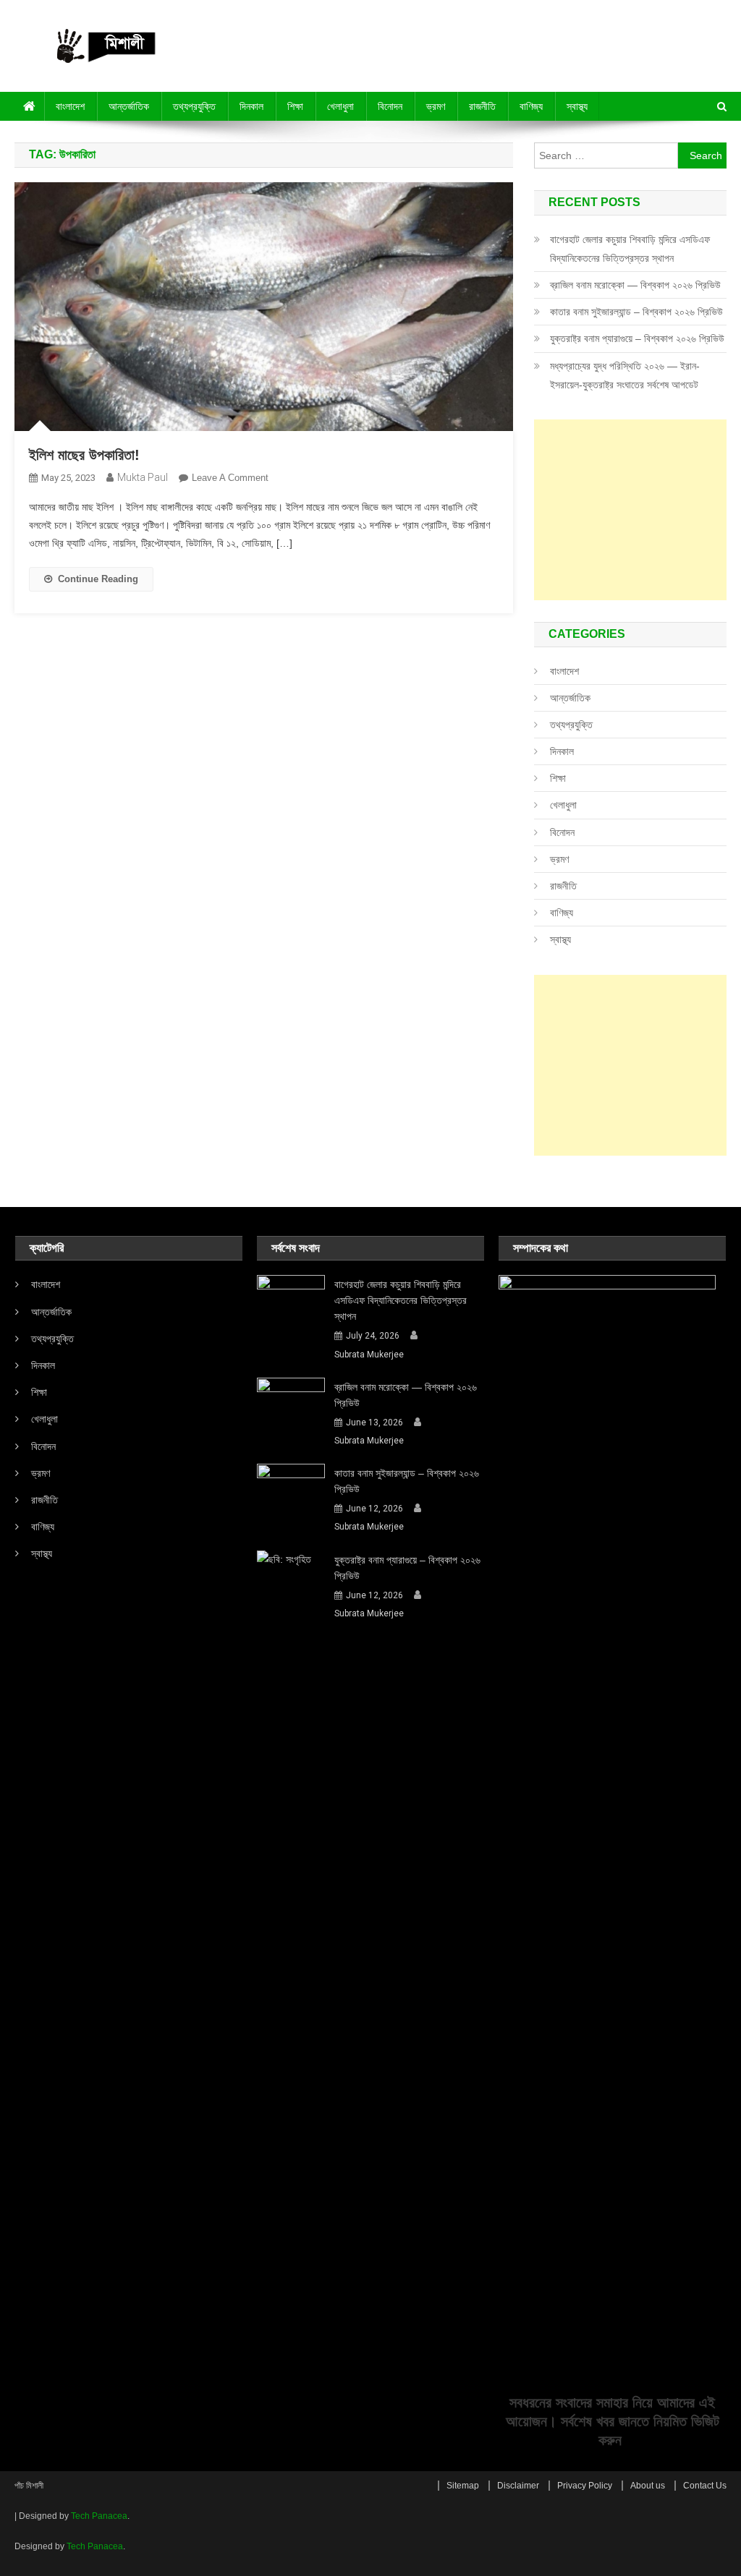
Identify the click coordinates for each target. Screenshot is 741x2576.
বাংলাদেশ (70, 106)
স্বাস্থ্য (577, 106)
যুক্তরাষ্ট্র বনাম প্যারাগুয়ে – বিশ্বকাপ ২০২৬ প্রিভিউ (637, 338)
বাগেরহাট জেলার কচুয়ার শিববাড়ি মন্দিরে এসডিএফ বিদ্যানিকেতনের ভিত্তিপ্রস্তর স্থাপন (630, 249)
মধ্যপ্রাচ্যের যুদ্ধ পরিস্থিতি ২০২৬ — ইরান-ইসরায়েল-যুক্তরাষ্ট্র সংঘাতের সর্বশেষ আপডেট (625, 375)
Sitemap (463, 2486)
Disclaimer (518, 2486)
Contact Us (705, 2486)
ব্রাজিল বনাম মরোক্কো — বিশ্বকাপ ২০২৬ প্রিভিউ (635, 285)
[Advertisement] (630, 510)
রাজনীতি (482, 106)
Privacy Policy (585, 2486)
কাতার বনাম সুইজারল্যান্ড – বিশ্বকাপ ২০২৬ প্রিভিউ (636, 312)
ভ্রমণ (436, 106)
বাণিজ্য (531, 106)
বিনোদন (390, 106)
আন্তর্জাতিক (129, 106)
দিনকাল (251, 106)
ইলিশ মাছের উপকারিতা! (84, 455)
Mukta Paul (143, 477)
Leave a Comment (230, 478)
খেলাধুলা (340, 106)
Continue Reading (98, 579)
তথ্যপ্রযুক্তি (194, 106)
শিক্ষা (295, 106)
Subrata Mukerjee (369, 1355)
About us (648, 2486)
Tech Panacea (99, 2516)
